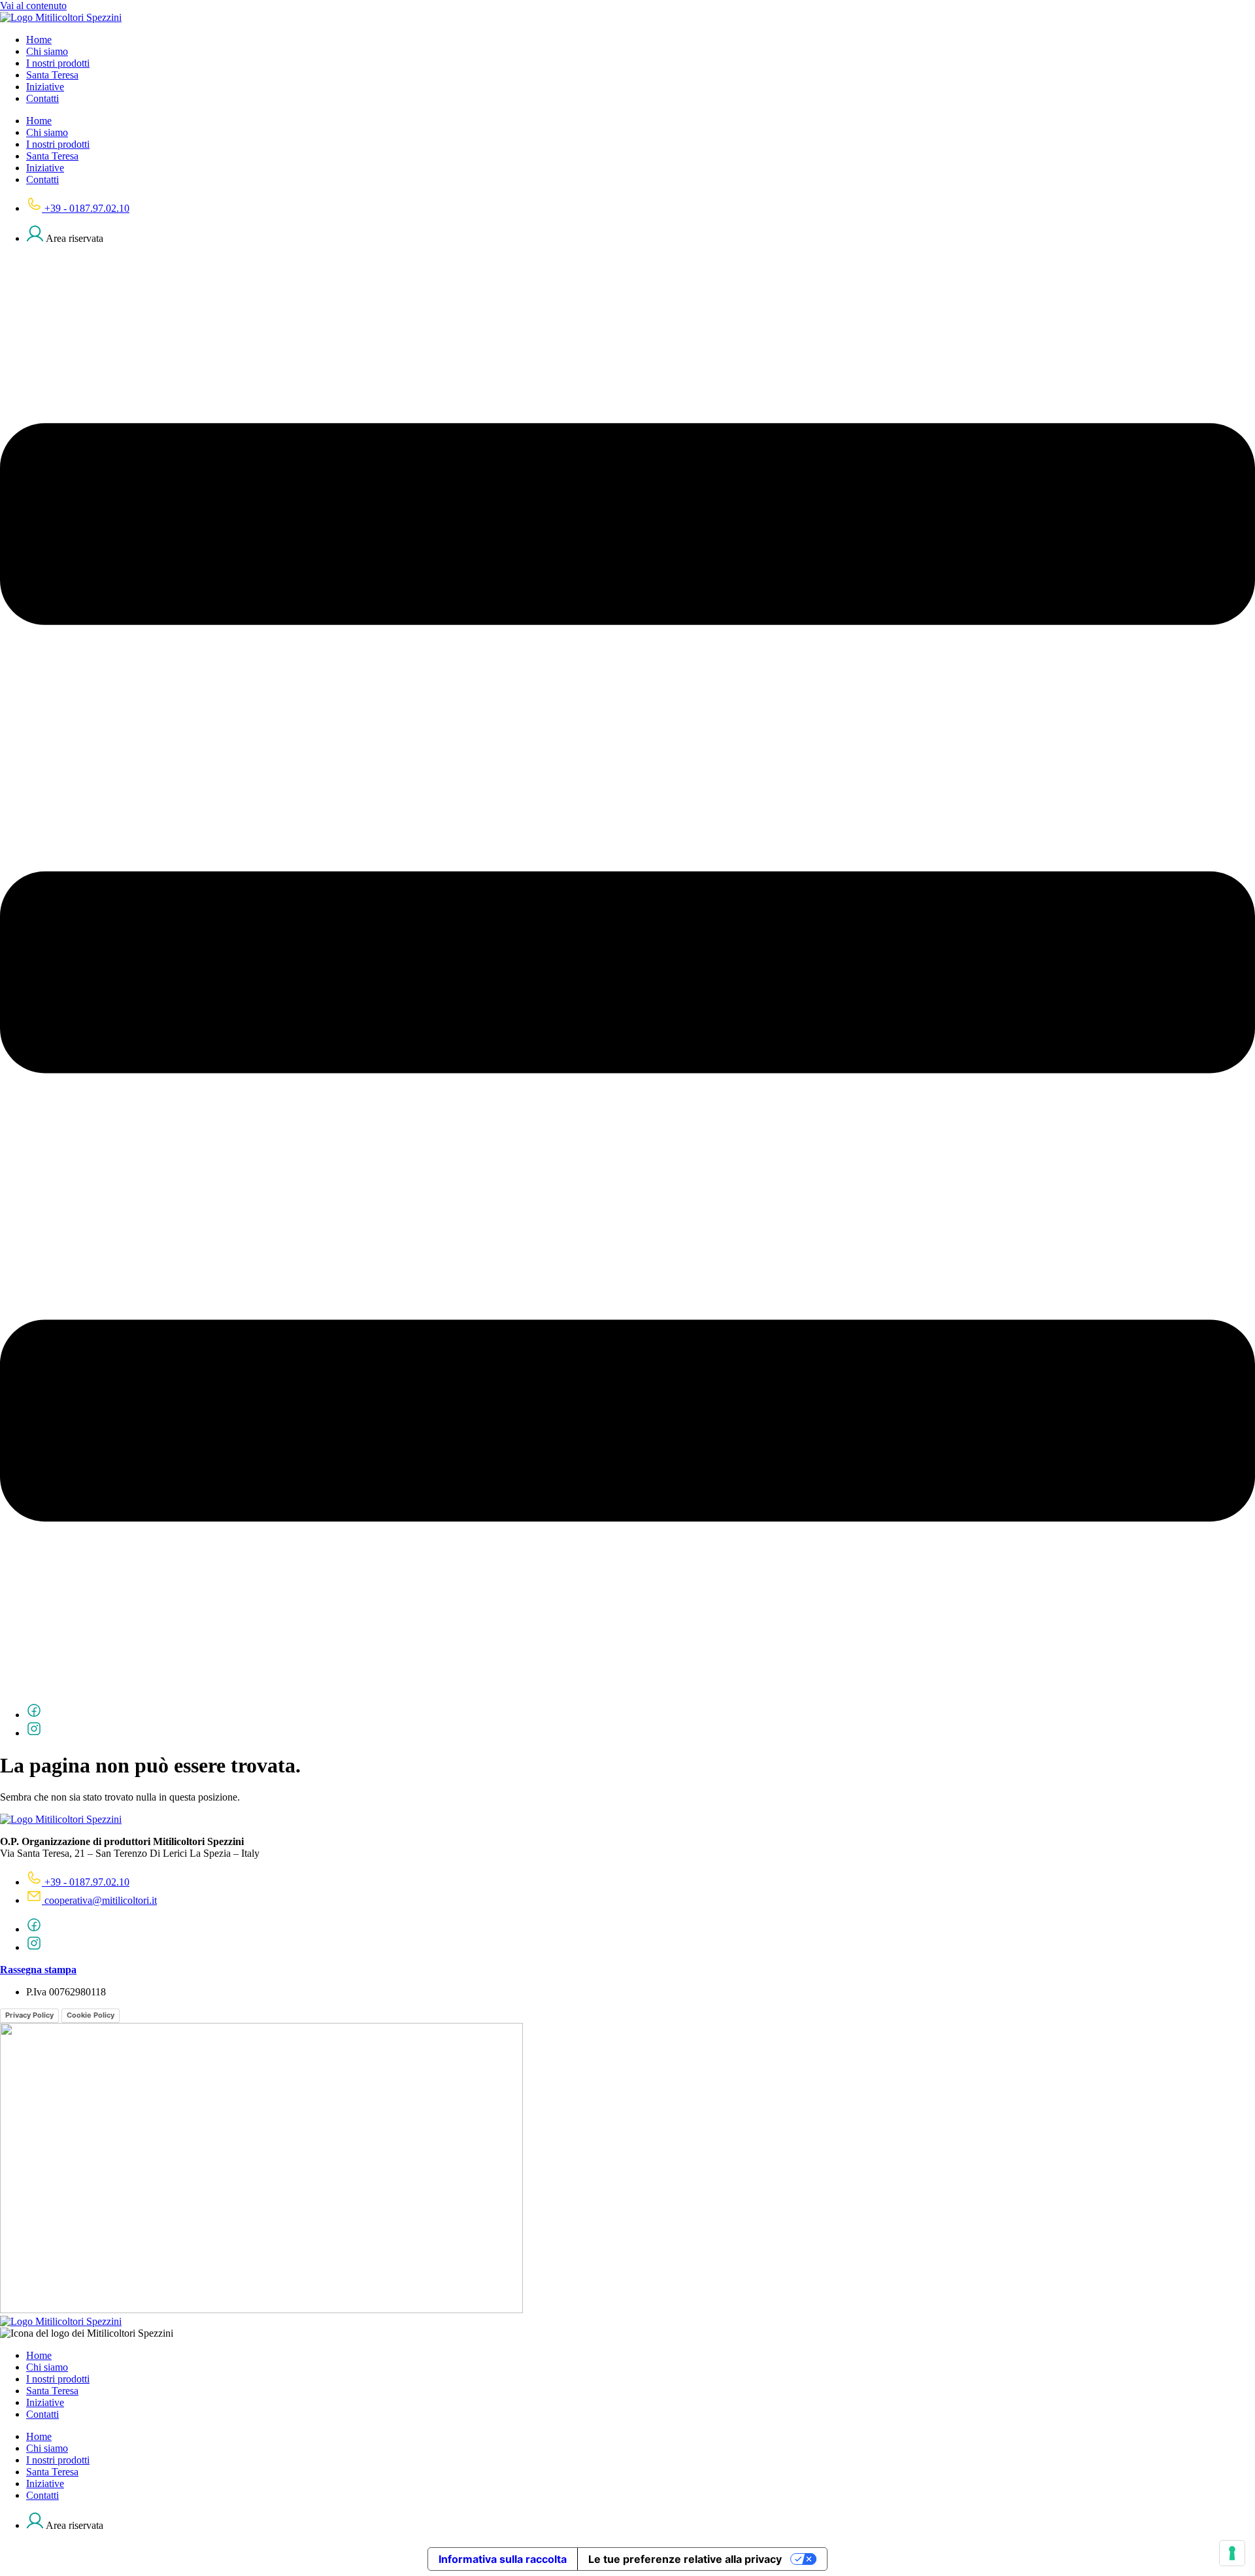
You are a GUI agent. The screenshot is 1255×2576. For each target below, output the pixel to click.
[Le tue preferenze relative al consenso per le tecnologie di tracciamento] (1232, 2553)
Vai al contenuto (33, 6)
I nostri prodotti (58, 63)
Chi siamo (47, 51)
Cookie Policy (91, 2015)
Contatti (42, 98)
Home (39, 40)
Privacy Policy (29, 2015)
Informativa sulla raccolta (503, 2559)
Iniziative (45, 87)
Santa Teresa (52, 75)
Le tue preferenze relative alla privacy (685, 2559)
